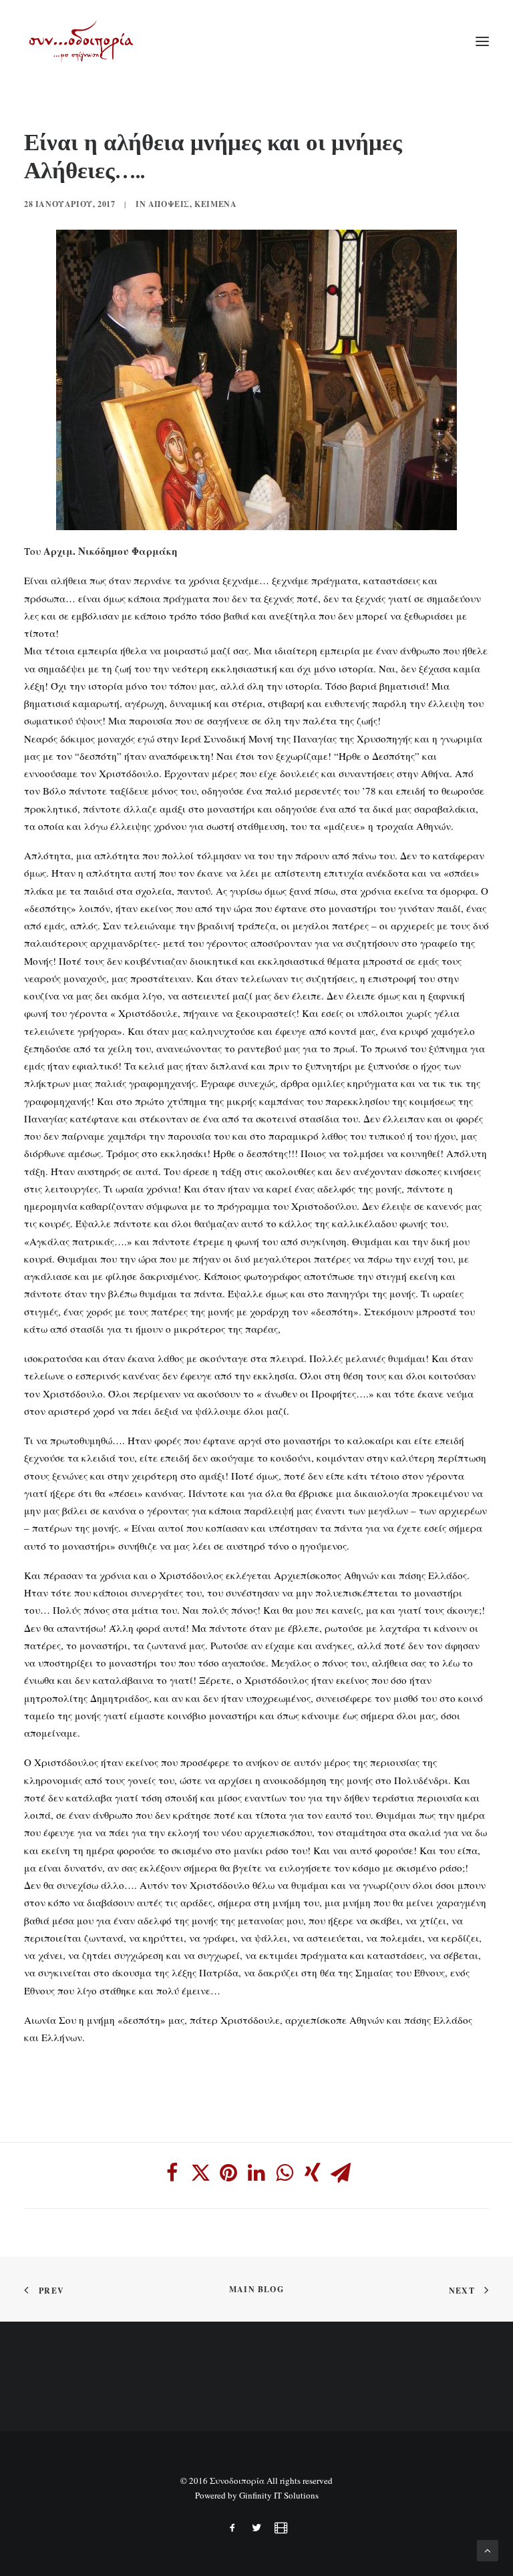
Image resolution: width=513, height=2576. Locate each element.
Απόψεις (169, 204)
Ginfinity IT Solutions (279, 2495)
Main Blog (256, 2289)
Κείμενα (215, 204)
